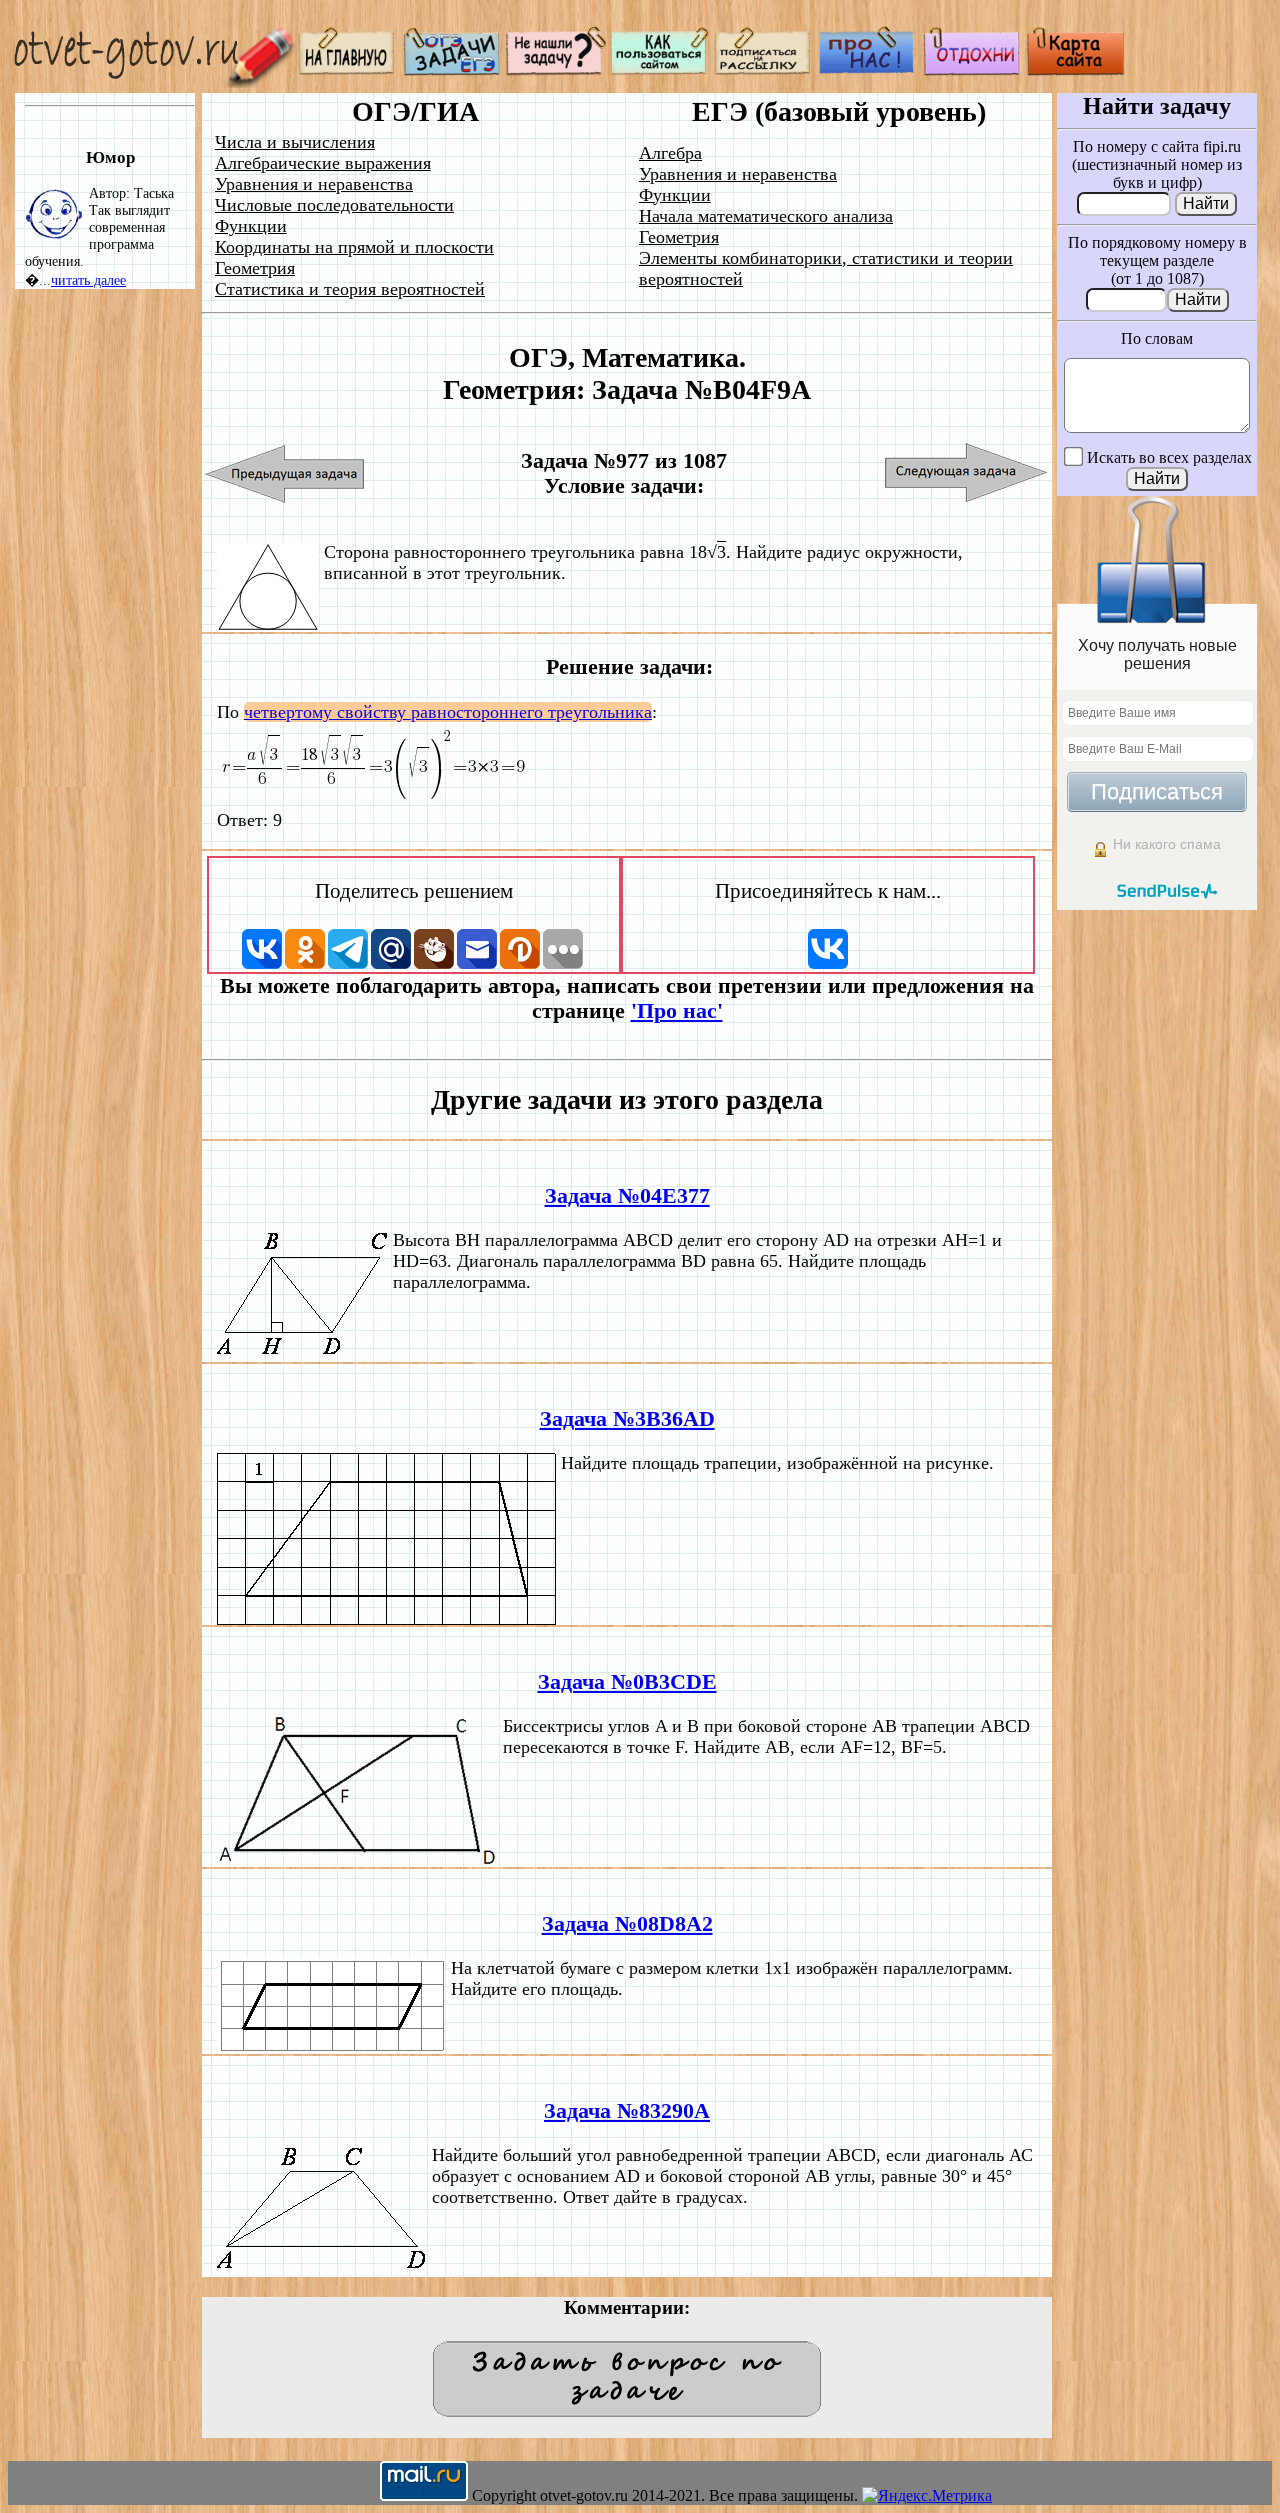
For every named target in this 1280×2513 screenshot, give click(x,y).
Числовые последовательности (334, 205)
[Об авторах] (868, 70)
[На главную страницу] (348, 70)
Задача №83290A (627, 2111)
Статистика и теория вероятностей (350, 289)
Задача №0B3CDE (627, 1682)
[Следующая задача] (966, 473)
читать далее (88, 280)
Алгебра (670, 153)
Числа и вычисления (295, 142)
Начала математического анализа (766, 216)
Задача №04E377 (627, 1196)
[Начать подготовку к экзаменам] (452, 70)
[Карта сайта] (1076, 70)
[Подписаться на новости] (764, 70)
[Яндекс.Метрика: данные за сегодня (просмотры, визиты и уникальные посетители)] (927, 2496)
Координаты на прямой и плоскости (354, 247)
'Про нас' (677, 1011)
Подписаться (1157, 791)
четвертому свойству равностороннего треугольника (448, 712)
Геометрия (255, 268)
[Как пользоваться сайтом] (660, 70)
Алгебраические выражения (323, 163)
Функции (251, 226)
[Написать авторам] (556, 70)
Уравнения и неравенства (314, 184)
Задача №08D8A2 (627, 1924)
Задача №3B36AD (627, 1419)
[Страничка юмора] (972, 70)
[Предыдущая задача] (285, 473)
